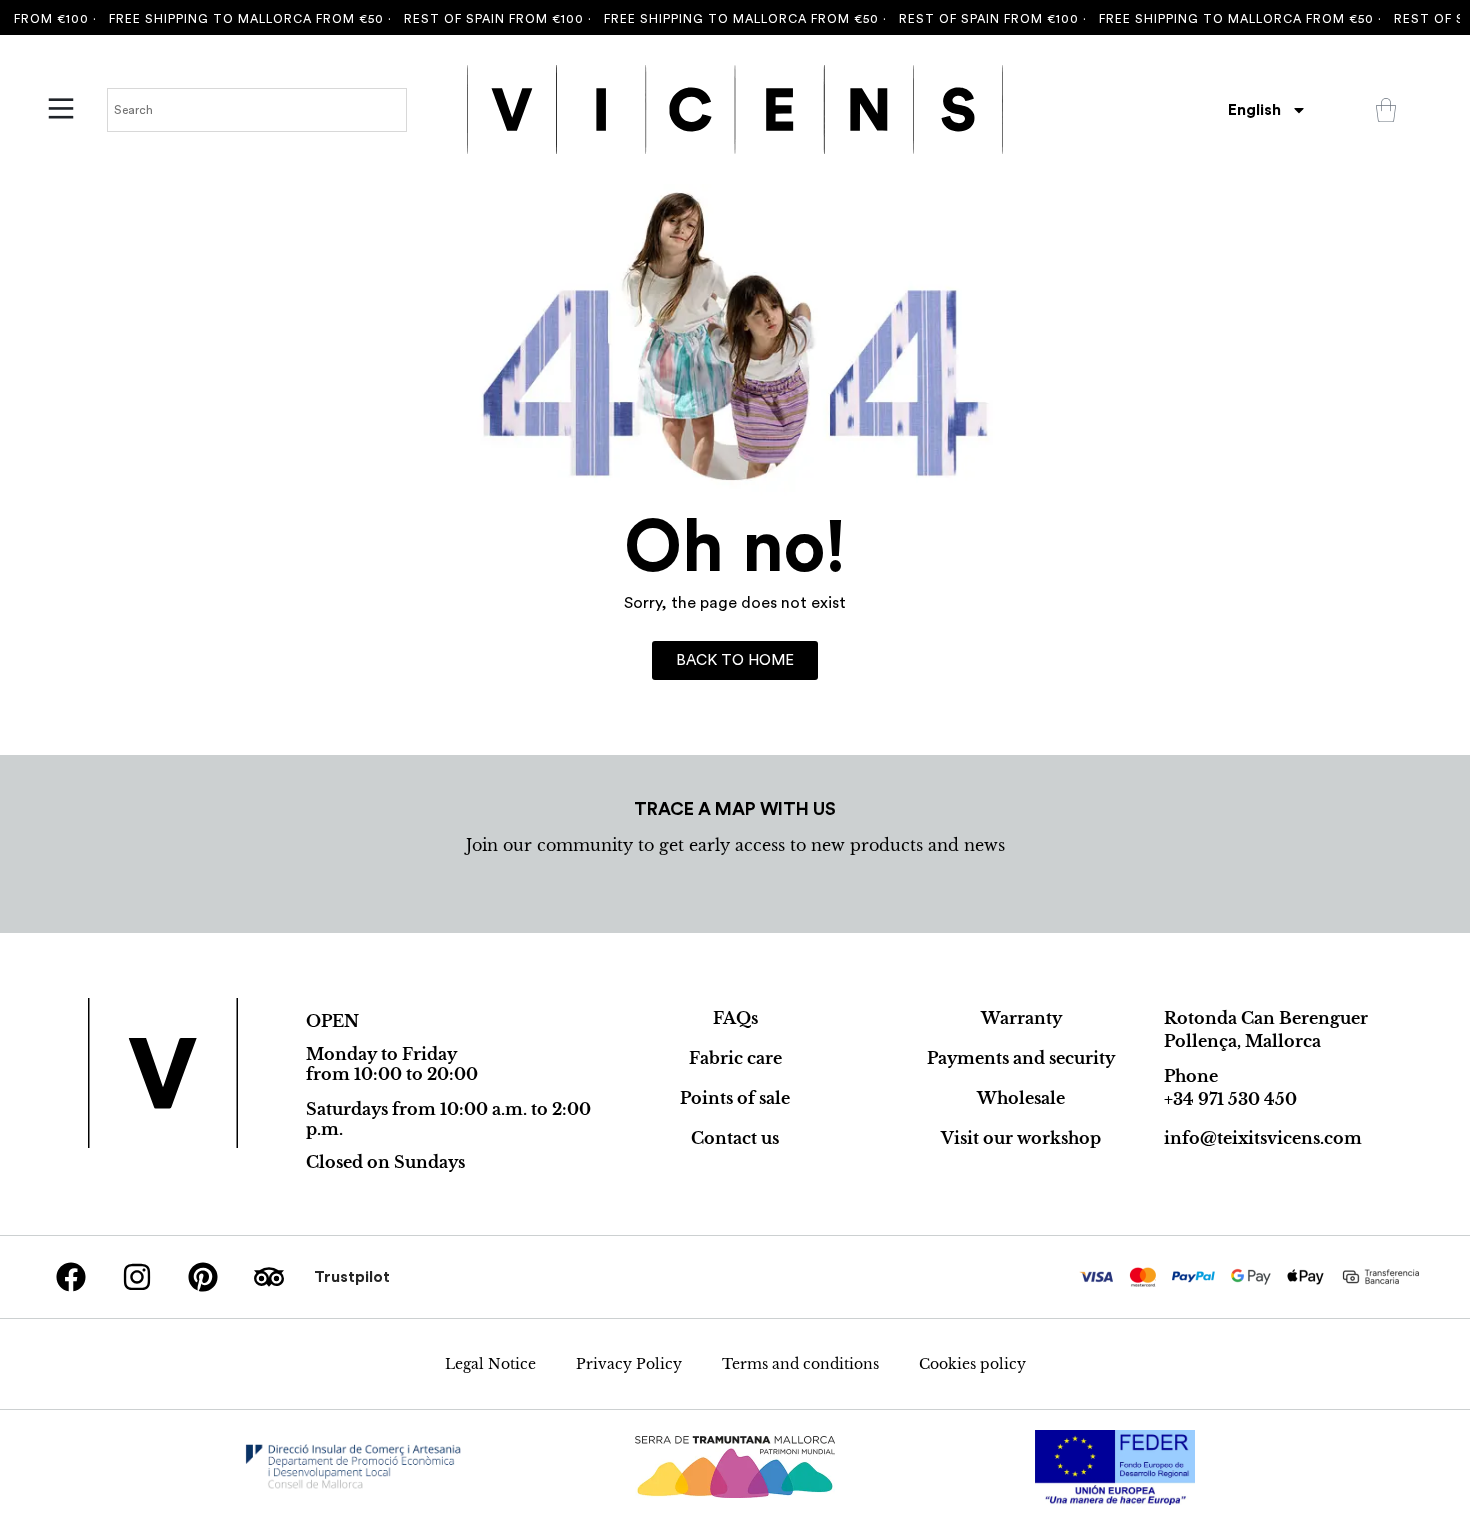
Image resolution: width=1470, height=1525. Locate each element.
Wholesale (1021, 1098)
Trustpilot (352, 1277)
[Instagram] (137, 1277)
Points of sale (735, 1098)
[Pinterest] (203, 1277)
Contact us (735, 1138)
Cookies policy (972, 1364)
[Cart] (1386, 110)
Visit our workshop (1021, 1138)
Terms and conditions (800, 1364)
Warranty (1021, 1018)
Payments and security (1021, 1058)
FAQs (735, 1018)
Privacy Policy (629, 1364)
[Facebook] (71, 1277)
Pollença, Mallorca (1242, 1041)
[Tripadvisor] (269, 1277)
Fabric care (735, 1058)
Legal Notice (490, 1364)
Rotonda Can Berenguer (1266, 1018)
